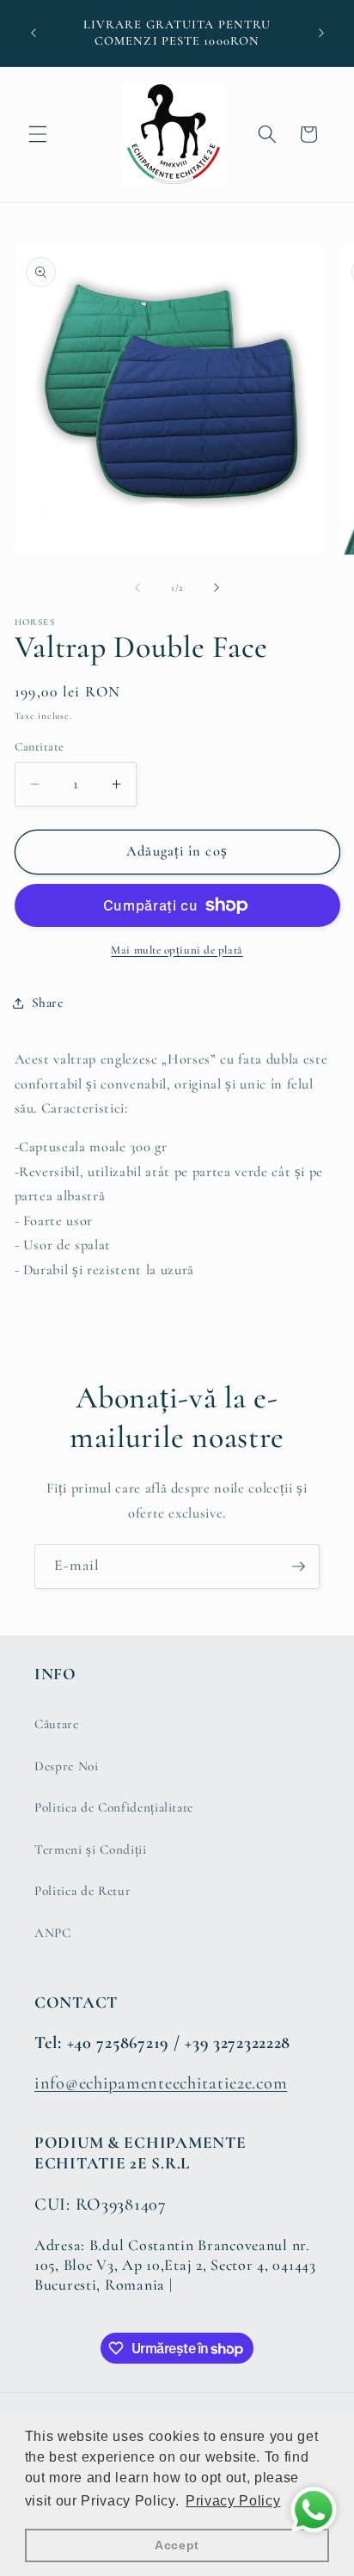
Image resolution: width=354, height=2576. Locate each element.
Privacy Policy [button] (233, 2501)
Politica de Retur (82, 1891)
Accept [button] (177, 2545)
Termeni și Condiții (91, 1849)
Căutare (57, 1724)
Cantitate (40, 747)
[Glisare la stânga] (137, 588)
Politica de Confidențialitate (114, 1807)
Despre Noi (67, 1766)
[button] (38, 134)
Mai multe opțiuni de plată (177, 950)
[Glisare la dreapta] (217, 588)
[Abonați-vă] (298, 1567)
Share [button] (48, 1003)
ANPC (53, 1933)
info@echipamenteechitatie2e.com (161, 2083)
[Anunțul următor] (321, 34)
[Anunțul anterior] (34, 34)
